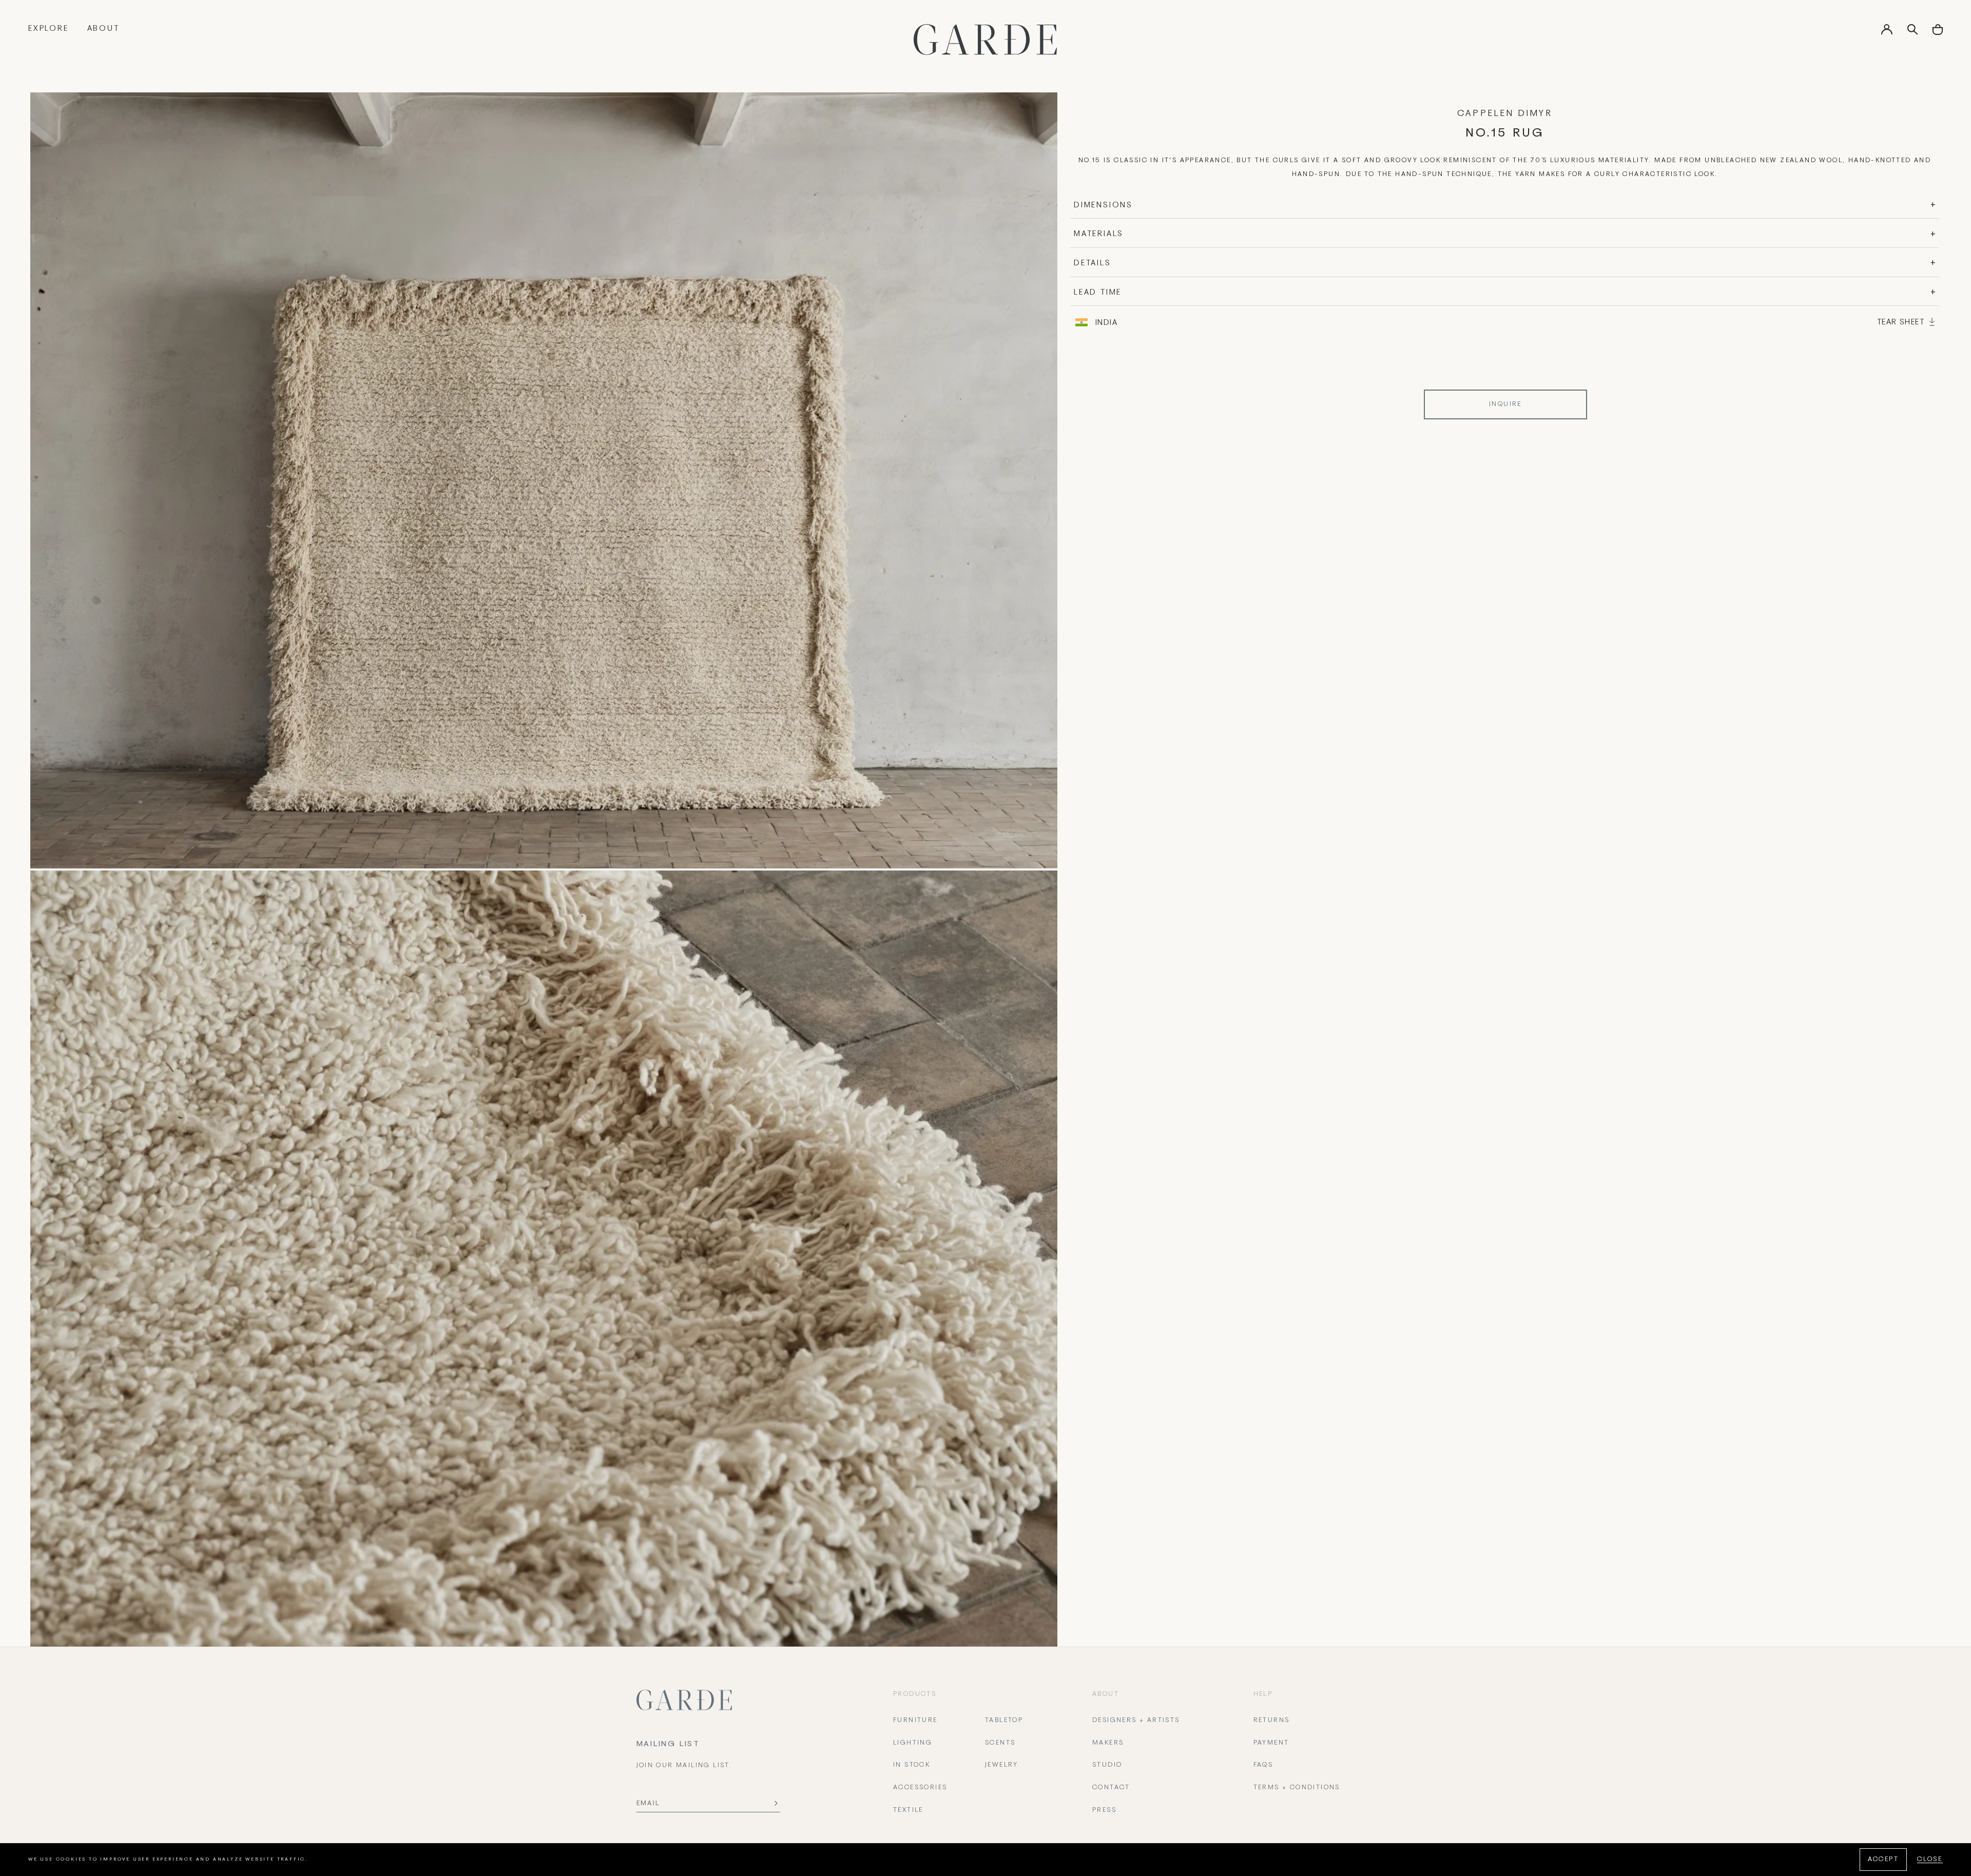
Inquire (1505, 404)
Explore (49, 29)
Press (1104, 1810)
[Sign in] (1887, 33)
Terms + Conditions (1297, 1788)
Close (1930, 1860)
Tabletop (1004, 1720)
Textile (908, 1810)
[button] (1938, 33)
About (103, 29)
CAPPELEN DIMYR (1505, 114)
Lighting (913, 1743)
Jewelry (1002, 1765)
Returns (1272, 1720)
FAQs (1263, 1765)
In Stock (912, 1765)
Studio (1107, 1765)
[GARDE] (985, 40)
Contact (1111, 1788)
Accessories (920, 1788)
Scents (1000, 1743)
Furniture (915, 1720)
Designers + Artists (1136, 1720)
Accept (1883, 1860)
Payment (1271, 1743)
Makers (1108, 1743)
